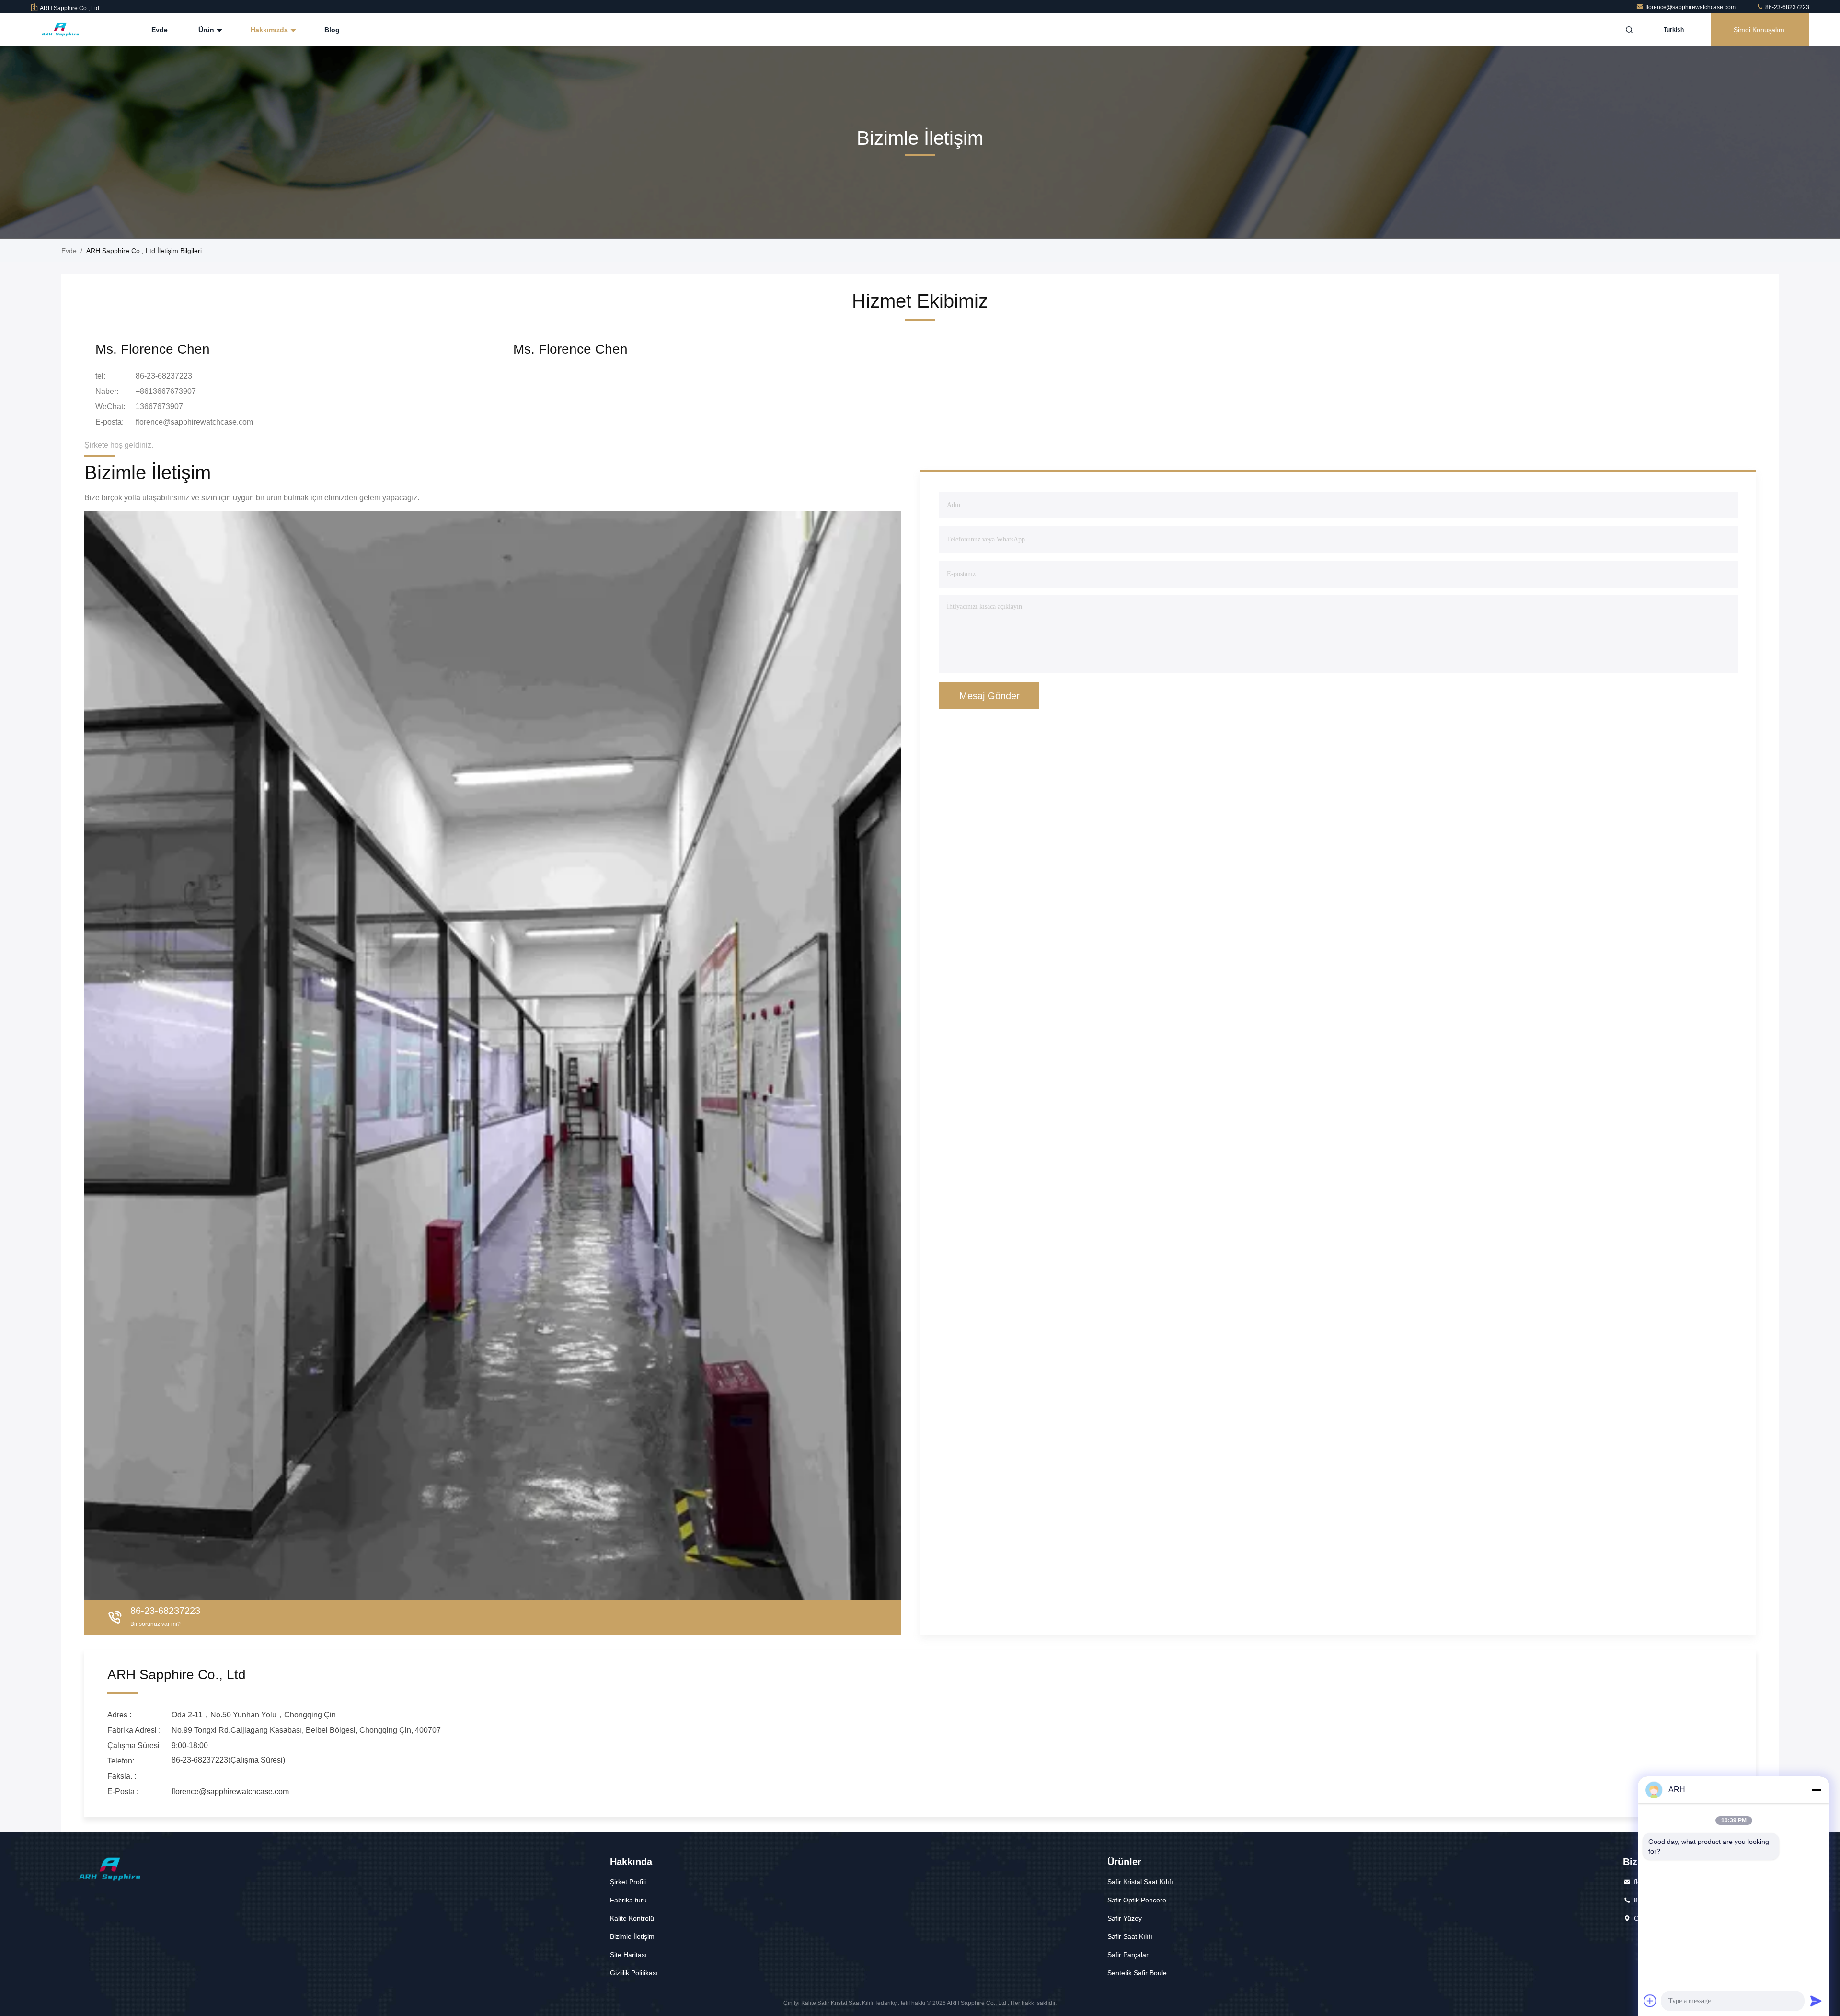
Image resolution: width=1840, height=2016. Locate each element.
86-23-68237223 (1787, 7)
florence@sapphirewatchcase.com (1691, 7)
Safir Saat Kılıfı (1130, 1936)
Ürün (207, 30)
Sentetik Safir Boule (1137, 1973)
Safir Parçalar (1128, 1955)
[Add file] (1650, 2001)
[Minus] (1816, 1790)
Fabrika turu (628, 1900)
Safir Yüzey (1125, 1918)
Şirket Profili (628, 1882)
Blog (332, 30)
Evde (160, 30)
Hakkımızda (270, 30)
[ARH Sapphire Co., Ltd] (61, 30)
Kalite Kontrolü (632, 1918)
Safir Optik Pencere (1137, 1900)
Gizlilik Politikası (634, 1973)
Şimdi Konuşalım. (1760, 30)
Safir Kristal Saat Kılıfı (1140, 1882)
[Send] (1816, 2001)
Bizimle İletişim (632, 1936)
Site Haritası (628, 1955)
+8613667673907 (166, 391)
